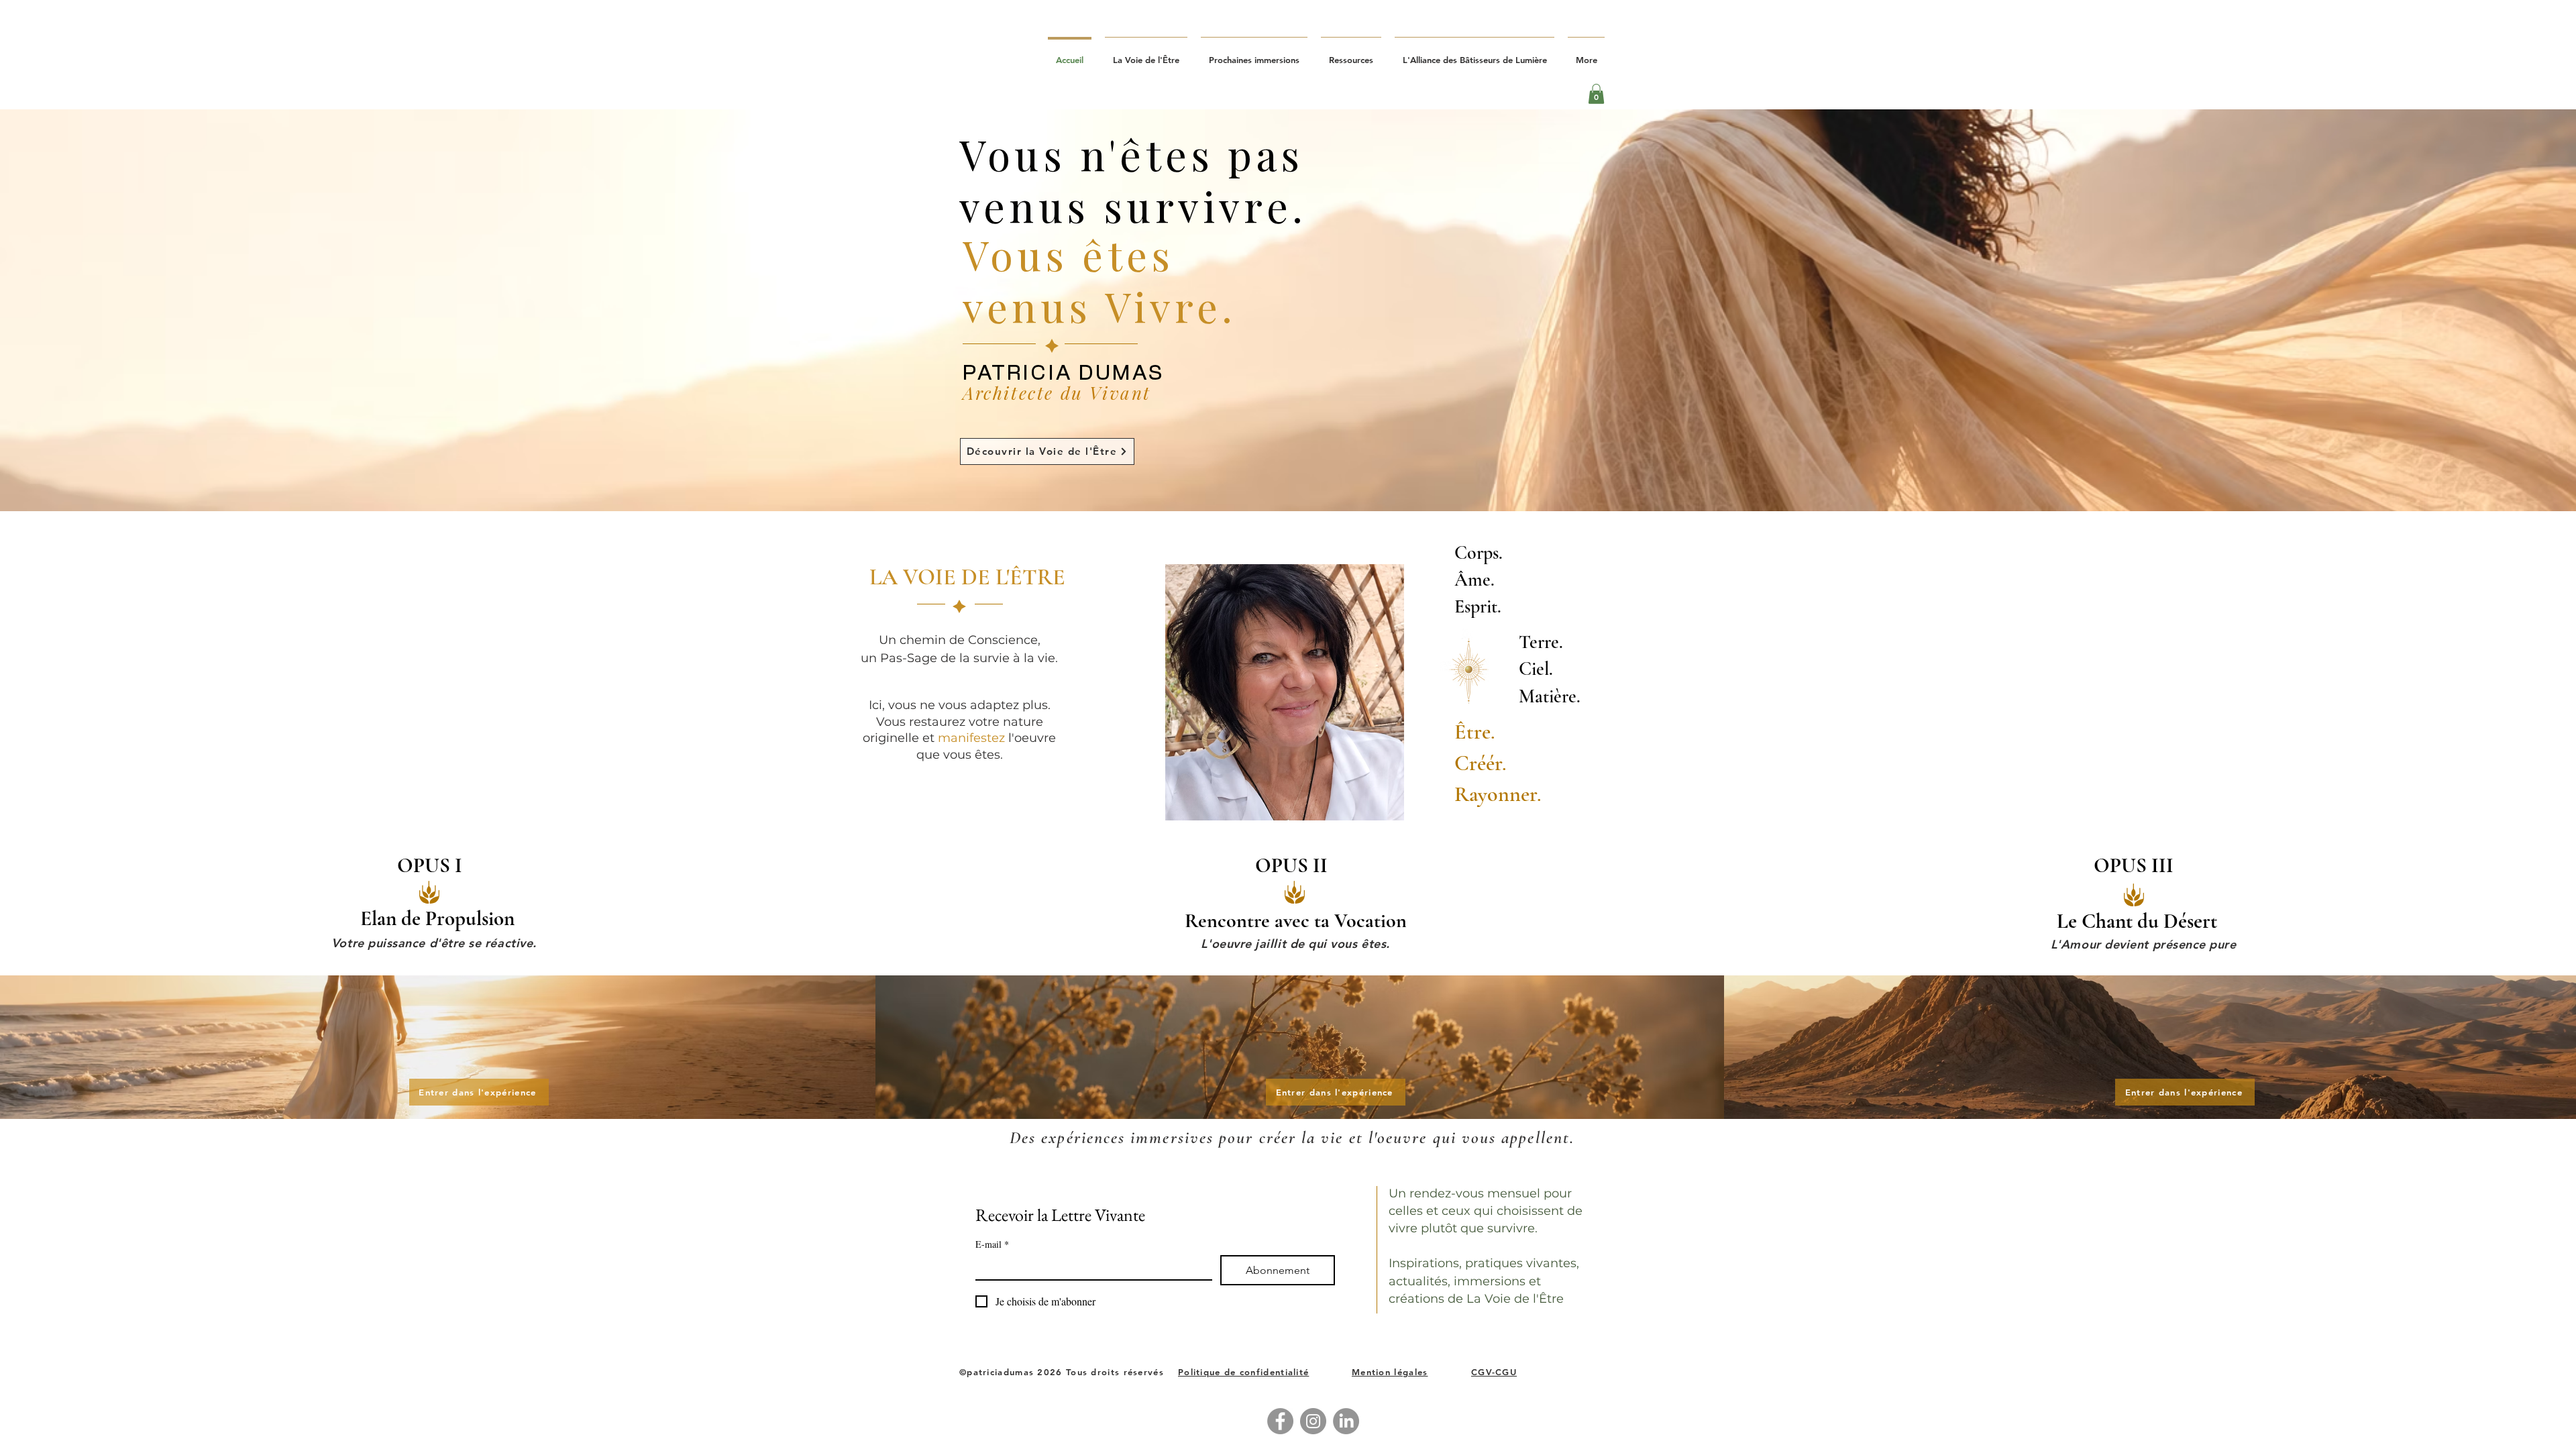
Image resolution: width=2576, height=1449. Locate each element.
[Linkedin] (1346, 1421)
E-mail (992, 1244)
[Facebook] (1280, 1421)
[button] (1596, 94)
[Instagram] (1313, 1421)
